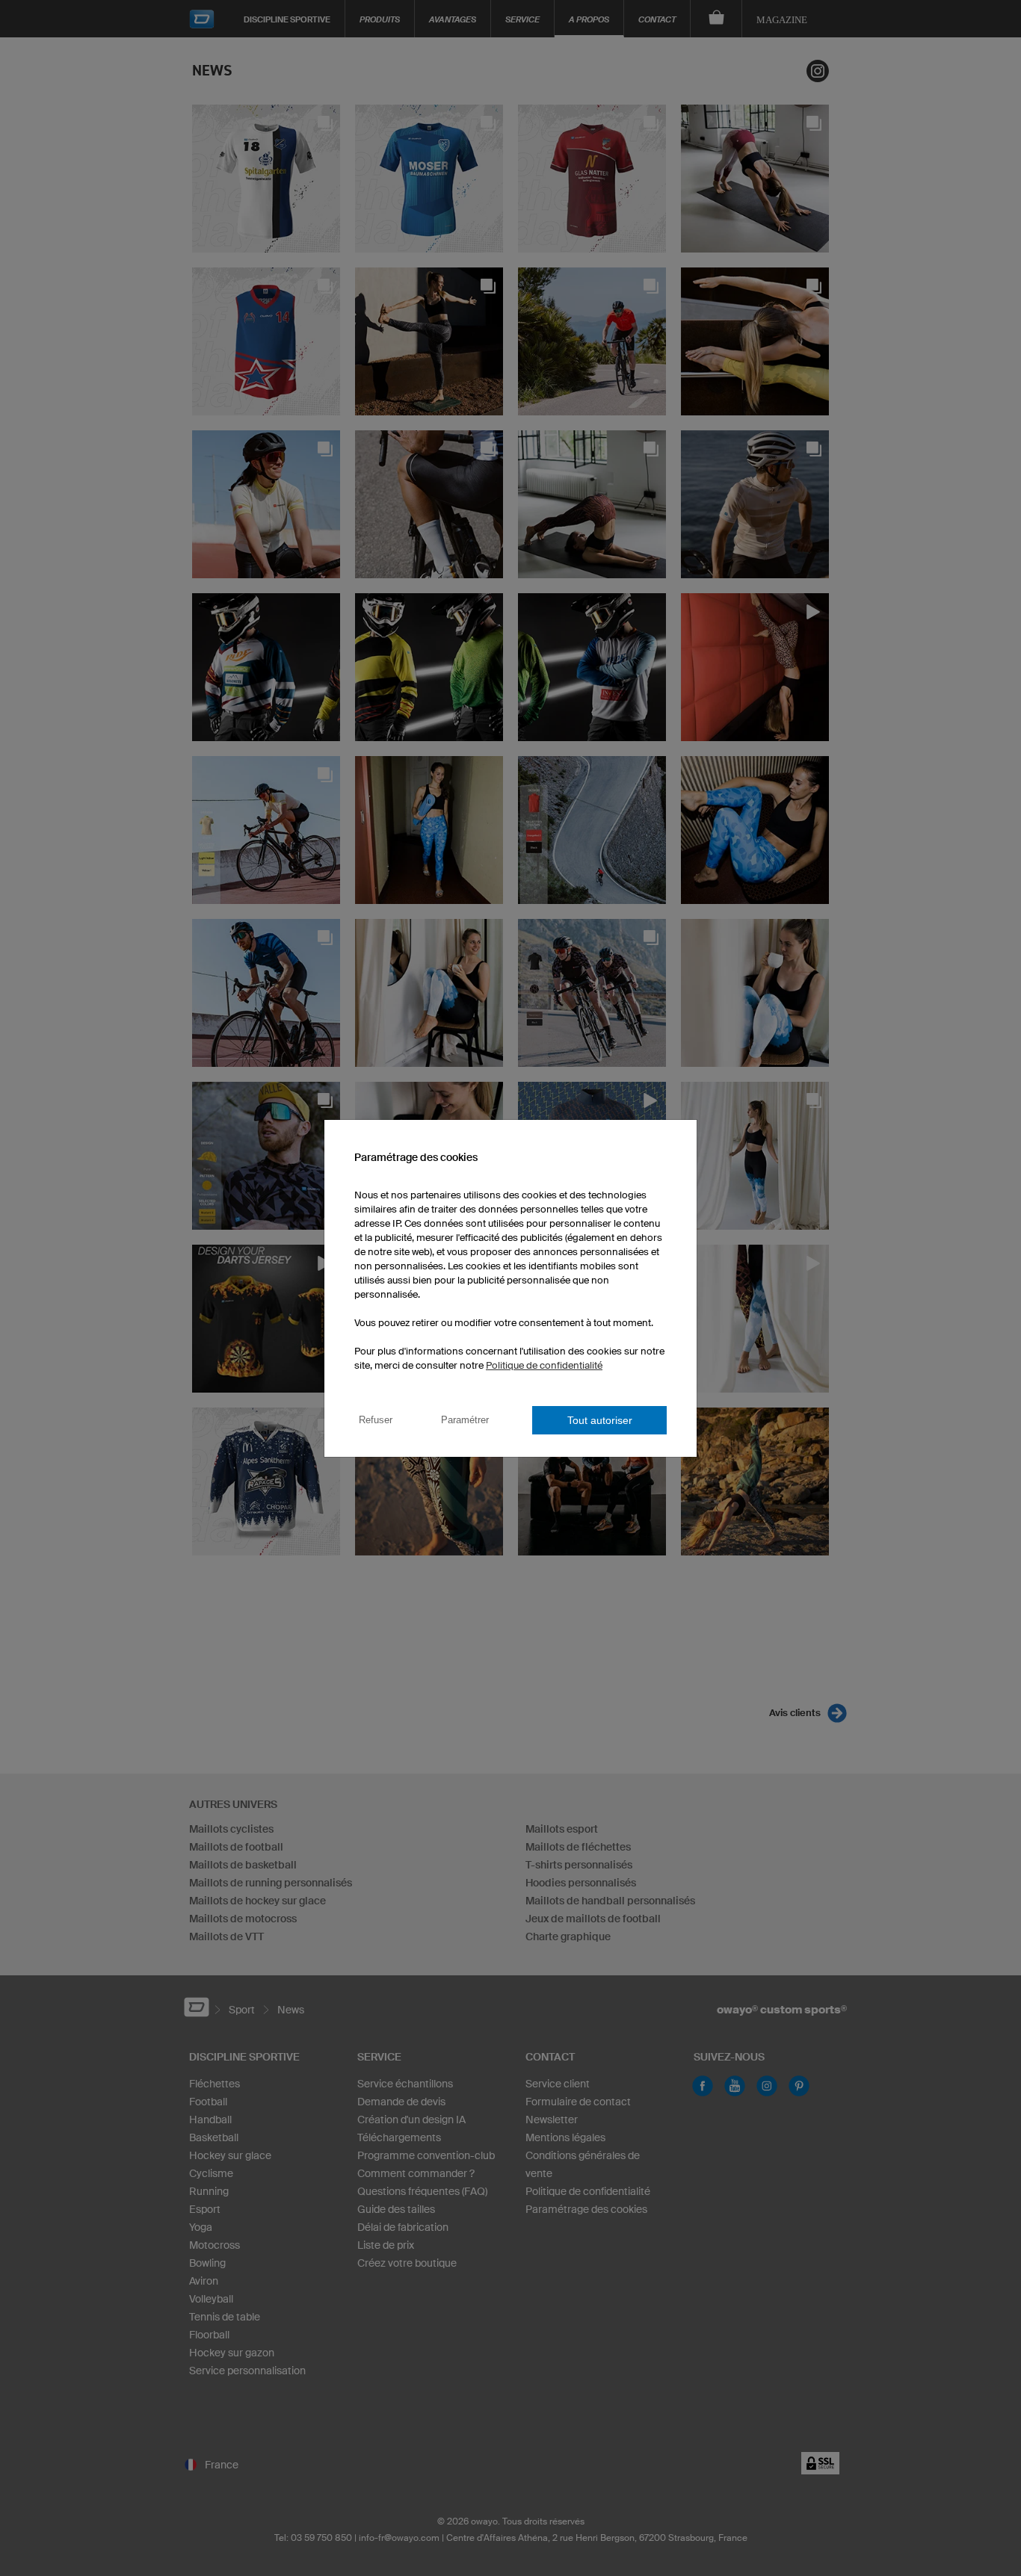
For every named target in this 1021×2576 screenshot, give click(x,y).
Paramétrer (465, 1420)
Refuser (376, 1420)
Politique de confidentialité (544, 1365)
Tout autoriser (600, 1420)
